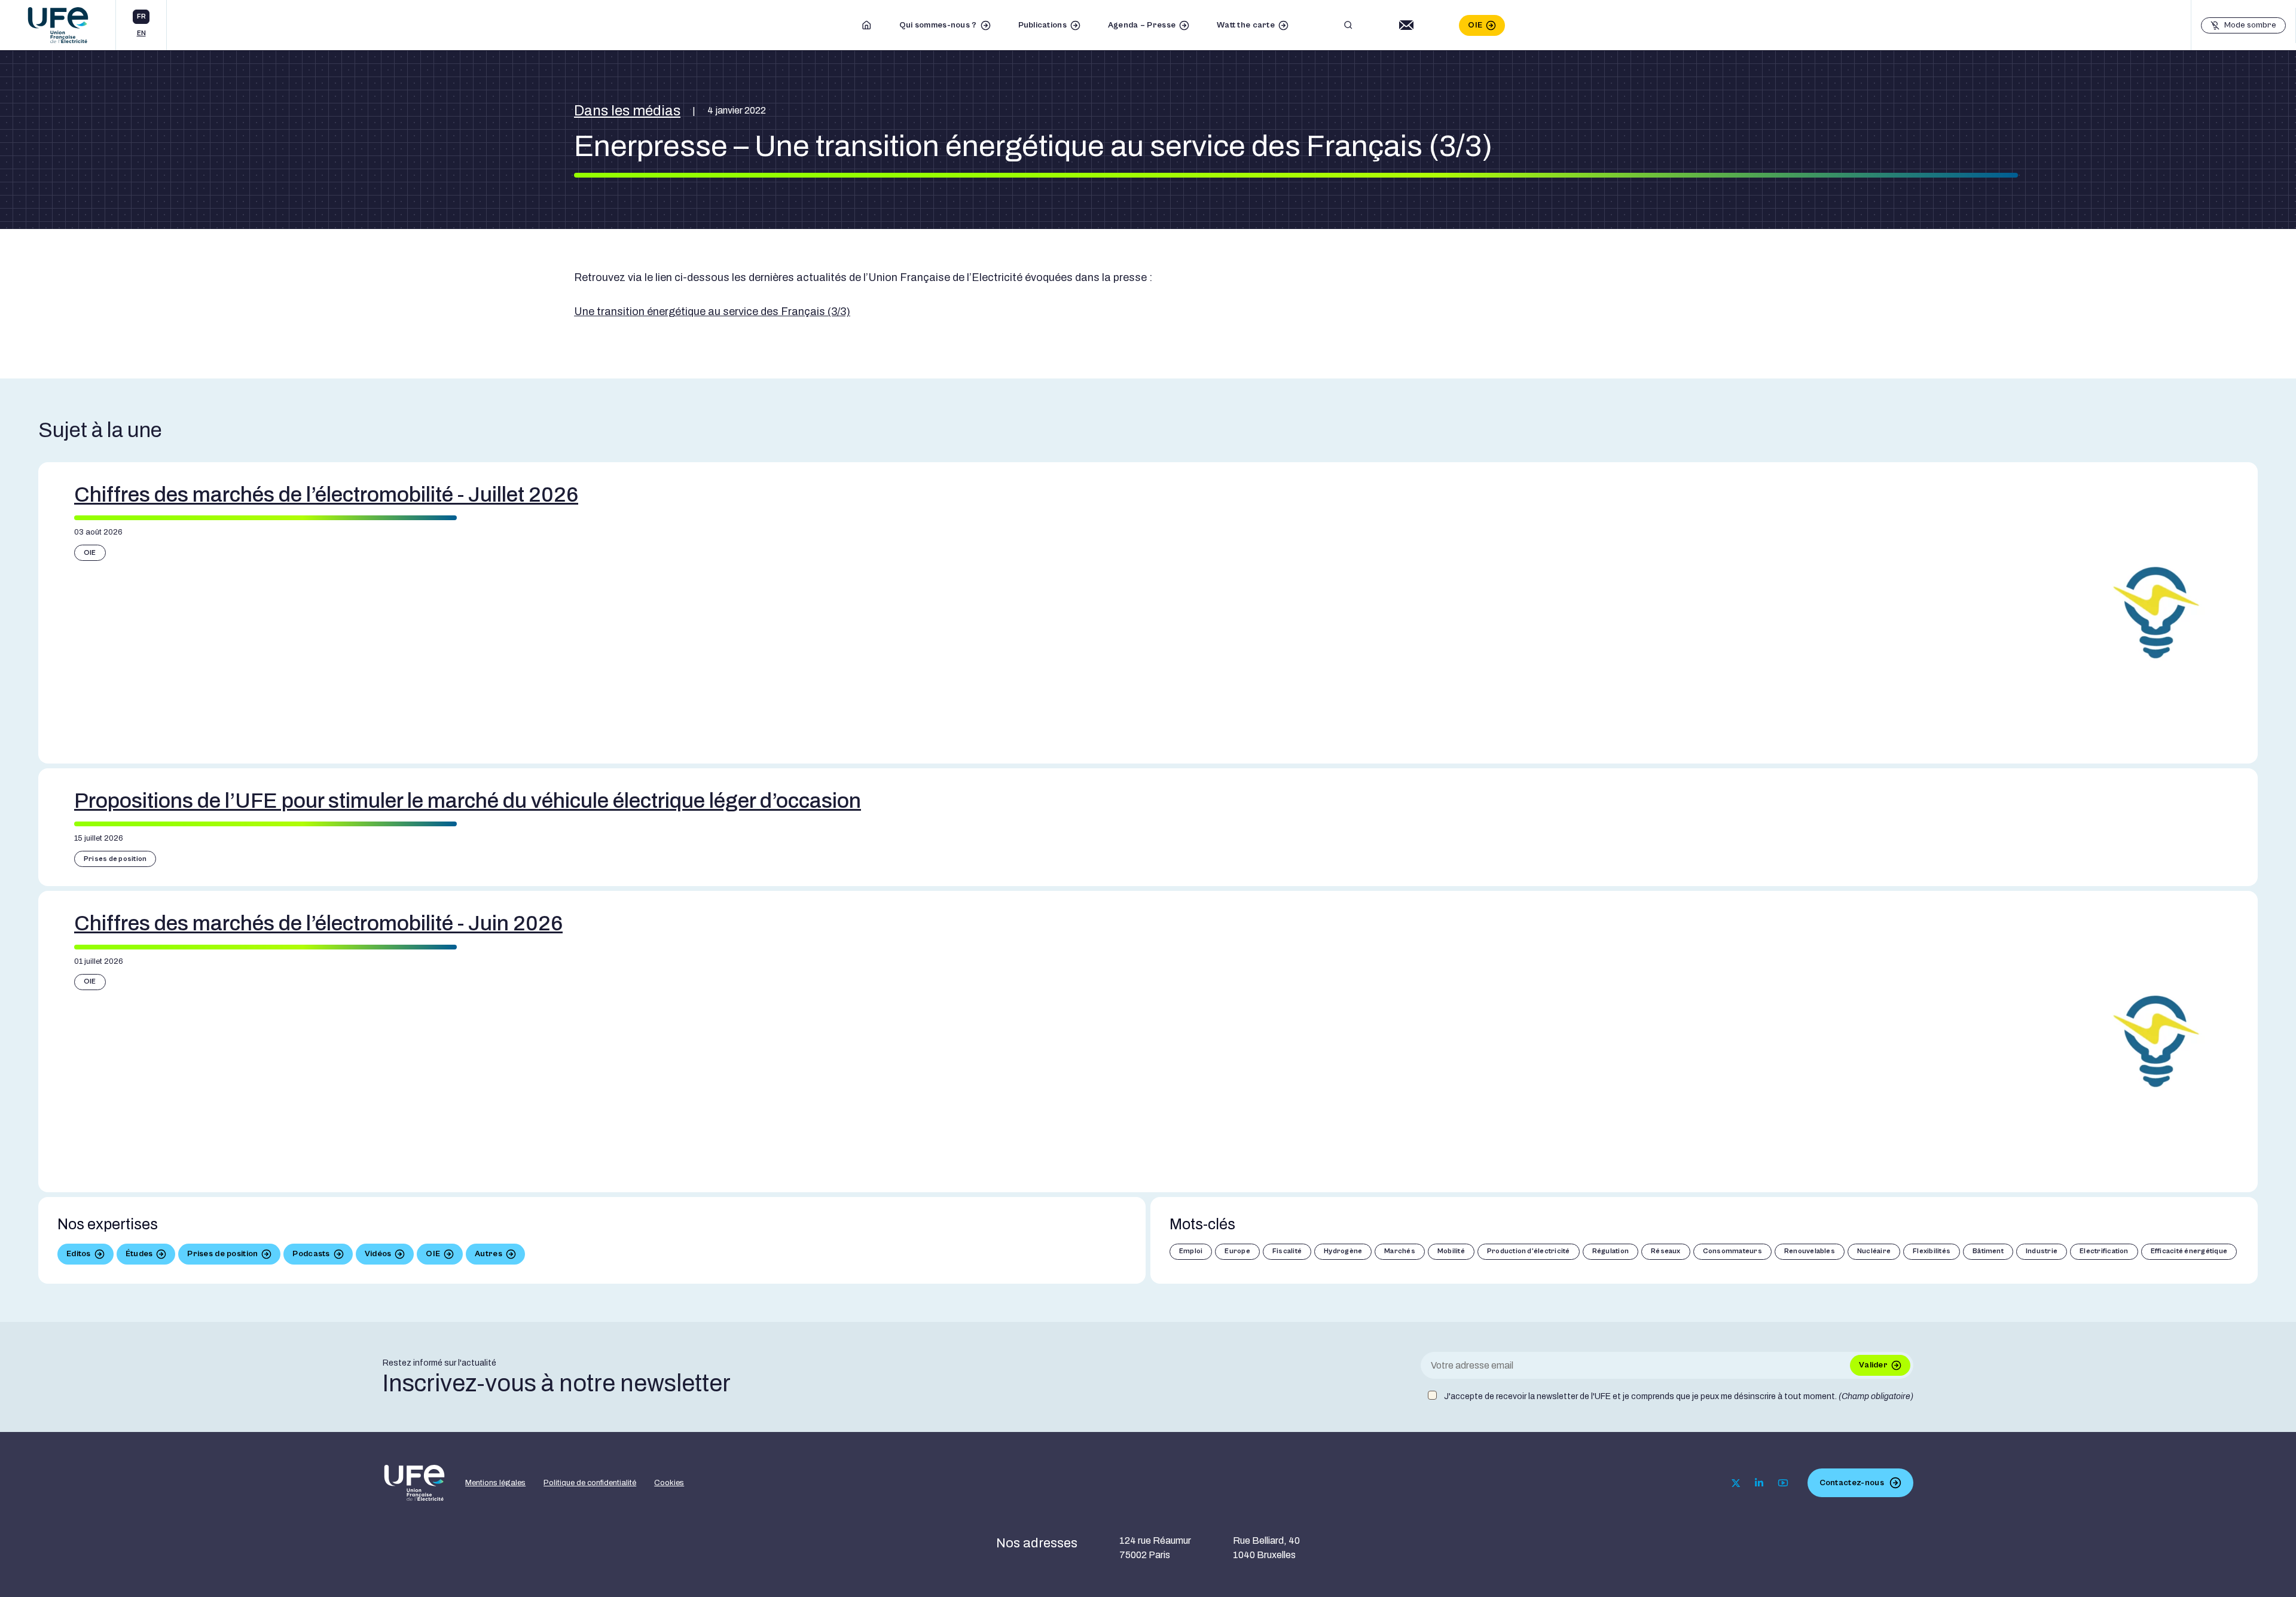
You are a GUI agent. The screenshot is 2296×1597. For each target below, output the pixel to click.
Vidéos (378, 1254)
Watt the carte (1246, 25)
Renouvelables (1810, 1251)
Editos (79, 1254)
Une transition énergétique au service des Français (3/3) (712, 312)
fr (141, 16)
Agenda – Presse (1142, 25)
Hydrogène (1343, 1251)
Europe (1237, 1251)
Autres (488, 1254)
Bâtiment (1988, 1251)
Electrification (2104, 1251)
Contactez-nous (1852, 1483)
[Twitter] (1736, 1483)
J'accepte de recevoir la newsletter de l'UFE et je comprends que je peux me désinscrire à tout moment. (1679, 1396)
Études (139, 1254)
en (141, 33)
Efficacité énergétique (2189, 1251)
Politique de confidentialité (590, 1483)
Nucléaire (1874, 1251)
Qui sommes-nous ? (938, 25)
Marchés (1400, 1251)
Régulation (1610, 1251)
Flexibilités (1932, 1251)
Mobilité (1451, 1251)
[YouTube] (1783, 1483)
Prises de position (115, 859)
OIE (1475, 25)
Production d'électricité (1529, 1251)
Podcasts (311, 1254)
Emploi (1191, 1251)
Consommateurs (1732, 1251)
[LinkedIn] (1759, 1483)
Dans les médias (627, 111)
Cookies (669, 1483)
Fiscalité (1287, 1251)
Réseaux (1666, 1251)
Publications (1042, 25)
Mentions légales (495, 1483)
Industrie (2042, 1251)
